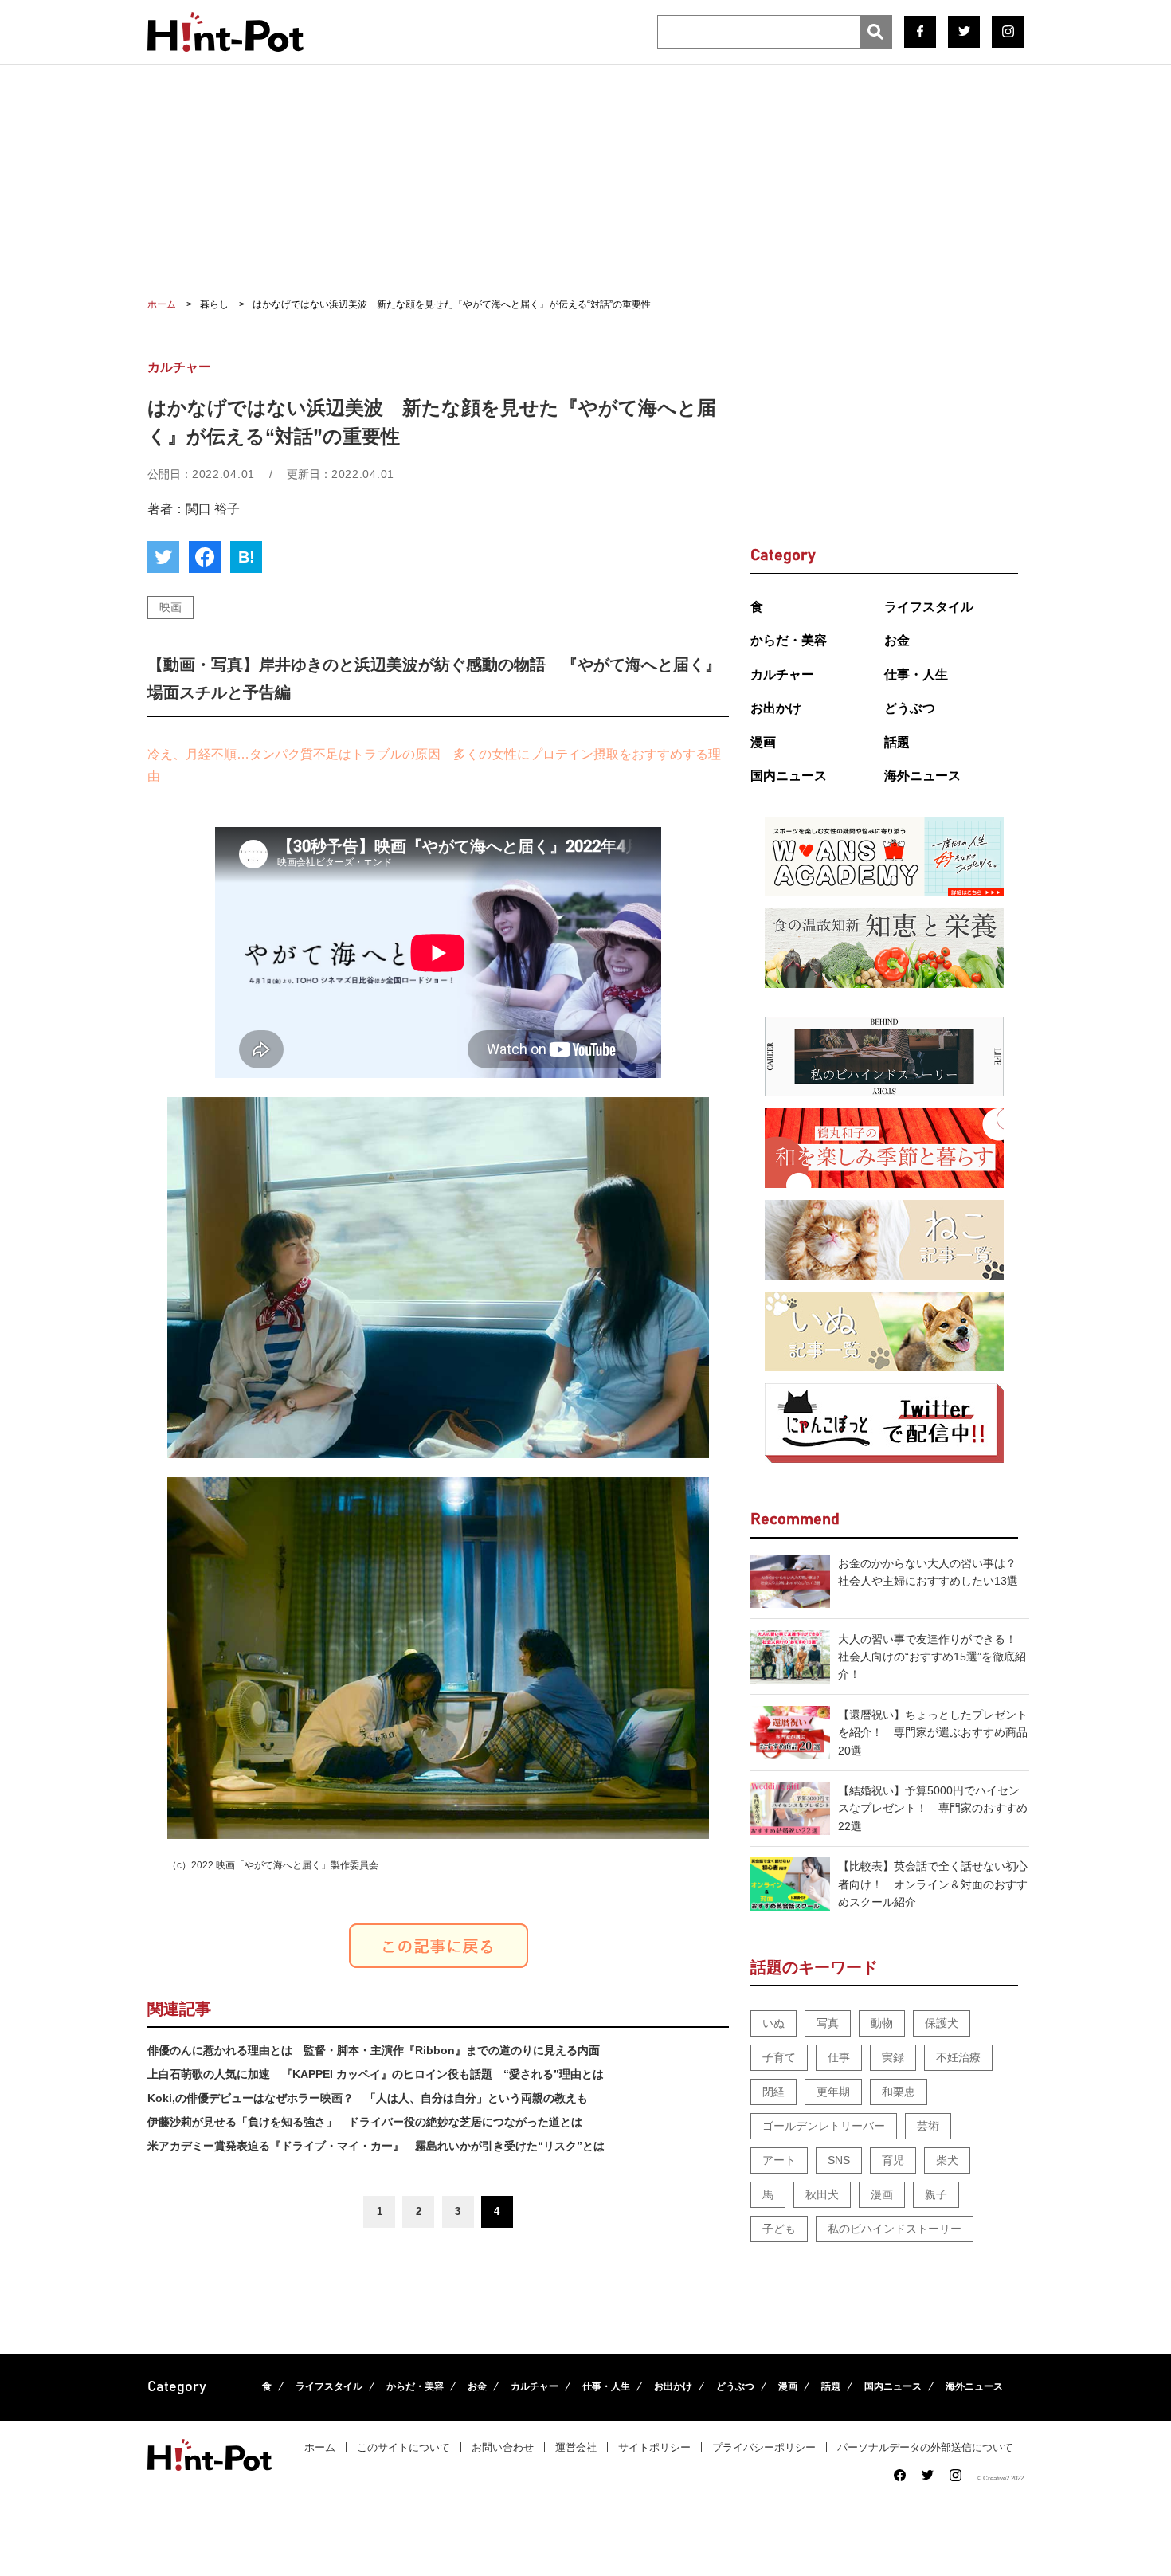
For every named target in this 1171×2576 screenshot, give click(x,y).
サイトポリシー (654, 2447)
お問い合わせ (503, 2447)
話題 (897, 742)
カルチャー (782, 674)
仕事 (839, 2057)
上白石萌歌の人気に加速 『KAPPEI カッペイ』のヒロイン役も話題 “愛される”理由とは (376, 2074)
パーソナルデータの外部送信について (925, 2447)
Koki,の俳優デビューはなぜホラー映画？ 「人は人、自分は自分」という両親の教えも (368, 2098)
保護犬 (942, 2023)
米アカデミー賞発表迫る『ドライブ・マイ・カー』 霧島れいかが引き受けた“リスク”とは (376, 2146)
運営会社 (576, 2447)
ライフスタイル (929, 607)
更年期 (833, 2092)
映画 (170, 607)
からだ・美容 (789, 640)
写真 (828, 2023)
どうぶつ (910, 708)
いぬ (773, 2023)
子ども (779, 2229)
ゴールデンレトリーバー (824, 2126)
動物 (882, 2023)
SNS (839, 2160)
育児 (893, 2160)
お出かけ (776, 708)
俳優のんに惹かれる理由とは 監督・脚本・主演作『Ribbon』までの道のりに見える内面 (374, 2050)
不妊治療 (958, 2057)
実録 (893, 2057)
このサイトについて (403, 2447)
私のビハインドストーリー (895, 2229)
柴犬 (947, 2160)
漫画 (763, 742)
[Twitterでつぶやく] (163, 557)
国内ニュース (789, 776)
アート (779, 2160)
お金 (897, 640)
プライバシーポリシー (764, 2447)
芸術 (928, 2126)
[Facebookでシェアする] (205, 557)
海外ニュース (922, 776)
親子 (936, 2194)
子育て (779, 2057)
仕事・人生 (916, 674)
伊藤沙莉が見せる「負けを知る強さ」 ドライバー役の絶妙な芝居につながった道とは (365, 2122)
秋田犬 (822, 2194)
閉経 (773, 2092)
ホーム (320, 2447)
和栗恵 (899, 2092)
